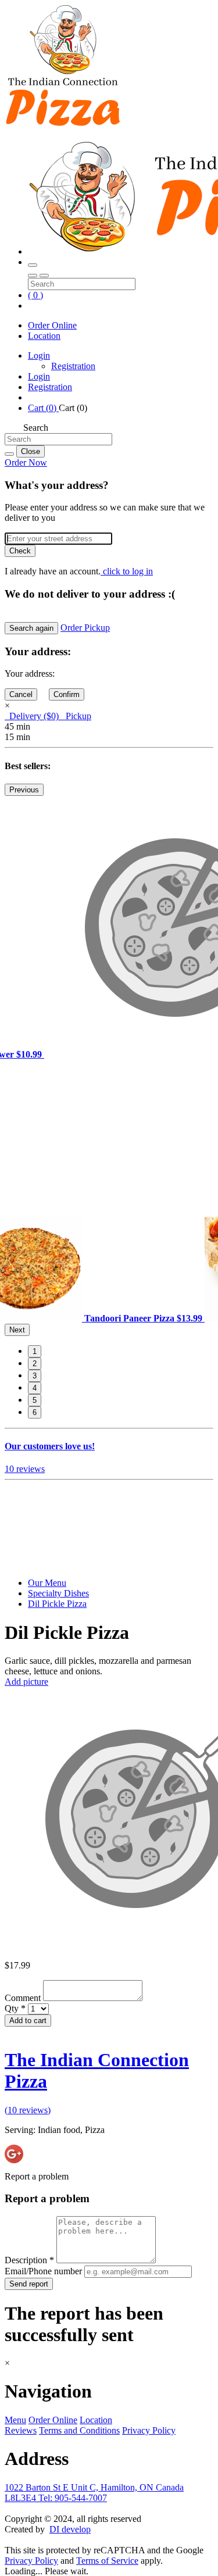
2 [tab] (35, 1364)
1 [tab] (35, 1351)
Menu (15, 2420)
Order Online (52, 325)
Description (29, 2260)
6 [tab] (35, 1412)
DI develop (70, 2529)
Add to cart (28, 2021)
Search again (31, 628)
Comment (24, 1998)
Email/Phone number (44, 2271)
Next (17, 1330)
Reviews (21, 2430)
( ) (35, 295)
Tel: (73, 2498)
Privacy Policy (149, 2430)
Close (31, 451)
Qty (15, 2008)
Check (20, 551)
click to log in (127, 571)
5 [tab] (35, 1400)
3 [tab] (35, 1376)
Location (44, 336)
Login (39, 356)
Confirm (67, 694)
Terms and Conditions (79, 2430)
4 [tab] (35, 1388)
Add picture (26, 1682)
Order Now (26, 462)
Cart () (43, 408)
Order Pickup (85, 628)
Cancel (21, 694)
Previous (24, 790)
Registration (73, 366)
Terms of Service (107, 2561)
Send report (29, 2284)
